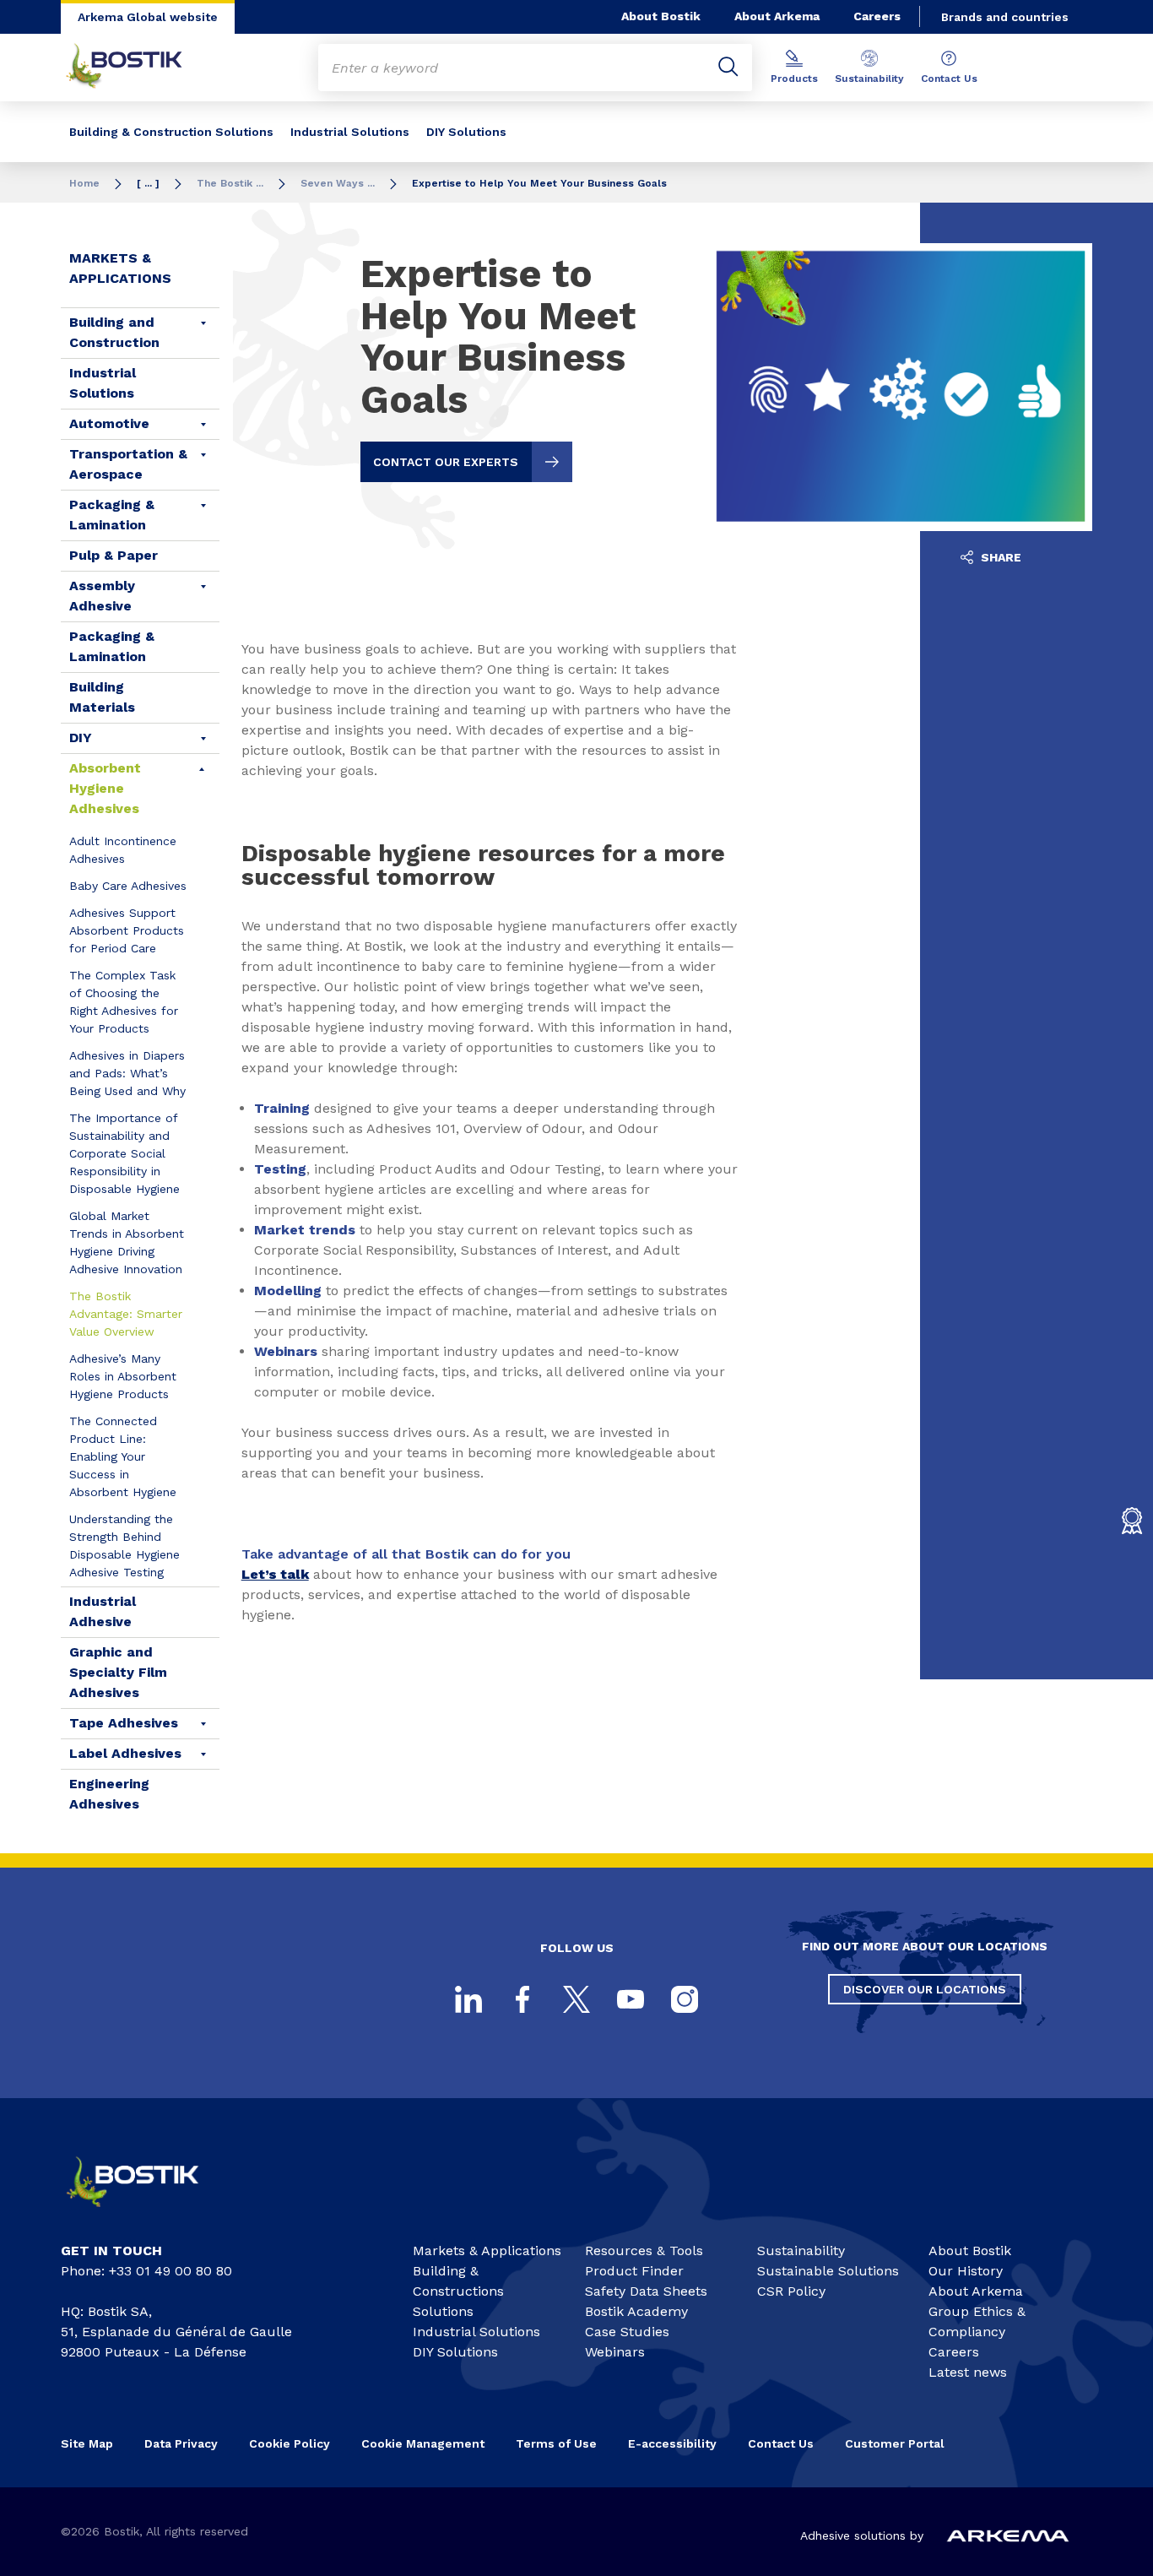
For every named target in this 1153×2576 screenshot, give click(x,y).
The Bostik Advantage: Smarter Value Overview (126, 1314)
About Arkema (777, 16)
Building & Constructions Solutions (458, 2291)
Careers (877, 16)
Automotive (109, 423)
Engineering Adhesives (109, 1794)
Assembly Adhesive (102, 596)
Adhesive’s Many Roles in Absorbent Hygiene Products (123, 1376)
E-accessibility (672, 2443)
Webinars (615, 2352)
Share (999, 557)
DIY (81, 738)
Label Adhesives (125, 1753)
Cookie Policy (290, 2443)
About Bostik (661, 16)
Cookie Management (423, 2443)
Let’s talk (275, 1574)
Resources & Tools (644, 2251)
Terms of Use (556, 2443)
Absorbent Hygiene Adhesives (105, 788)
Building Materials (102, 697)
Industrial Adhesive (103, 1611)
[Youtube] (631, 1999)
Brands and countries (1005, 17)
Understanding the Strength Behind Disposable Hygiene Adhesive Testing (125, 1546)
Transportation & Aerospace (128, 464)
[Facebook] (522, 1999)
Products (794, 79)
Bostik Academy (636, 2311)
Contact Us (949, 79)
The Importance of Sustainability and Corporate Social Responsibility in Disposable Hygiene (125, 1153)
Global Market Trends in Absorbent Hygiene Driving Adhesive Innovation (127, 1242)
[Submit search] (728, 68)
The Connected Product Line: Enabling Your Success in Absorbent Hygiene (123, 1456)
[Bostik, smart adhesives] (147, 2213)
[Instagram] (685, 1999)
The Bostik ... (230, 183)
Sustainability (869, 79)
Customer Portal (896, 2443)
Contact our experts (446, 462)
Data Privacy (181, 2443)
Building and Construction (114, 332)
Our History (966, 2271)
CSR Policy (791, 2291)
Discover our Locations (925, 1989)
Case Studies (627, 2332)
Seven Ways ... (338, 183)
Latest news (968, 2372)
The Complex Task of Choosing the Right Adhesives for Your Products (124, 1002)
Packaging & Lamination (112, 515)
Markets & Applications (120, 268)
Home (84, 183)
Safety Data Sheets (646, 2291)
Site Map (87, 2443)
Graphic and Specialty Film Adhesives (118, 1672)
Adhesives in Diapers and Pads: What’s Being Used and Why (127, 1073)
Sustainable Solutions (828, 2271)
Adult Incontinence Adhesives (123, 850)
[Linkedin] (468, 1999)
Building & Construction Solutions (171, 132)
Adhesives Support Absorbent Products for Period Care (127, 930)
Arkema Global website (148, 17)
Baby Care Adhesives (128, 886)
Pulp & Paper (114, 555)
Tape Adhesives (124, 1723)
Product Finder (634, 2271)
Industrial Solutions (350, 132)
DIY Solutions (466, 132)
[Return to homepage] (137, 68)
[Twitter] (576, 1999)
